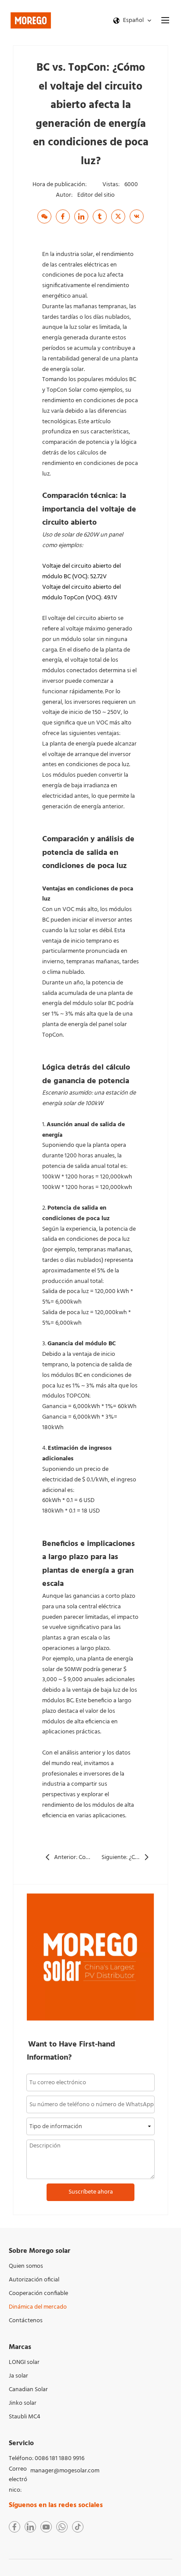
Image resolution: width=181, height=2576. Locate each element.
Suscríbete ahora (91, 2192)
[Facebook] (63, 216)
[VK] (137, 216)
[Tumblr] (100, 216)
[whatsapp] (62, 2527)
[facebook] (14, 2527)
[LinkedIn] (81, 216)
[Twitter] (118, 216)
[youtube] (46, 2527)
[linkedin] (30, 2527)
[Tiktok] (78, 2527)
